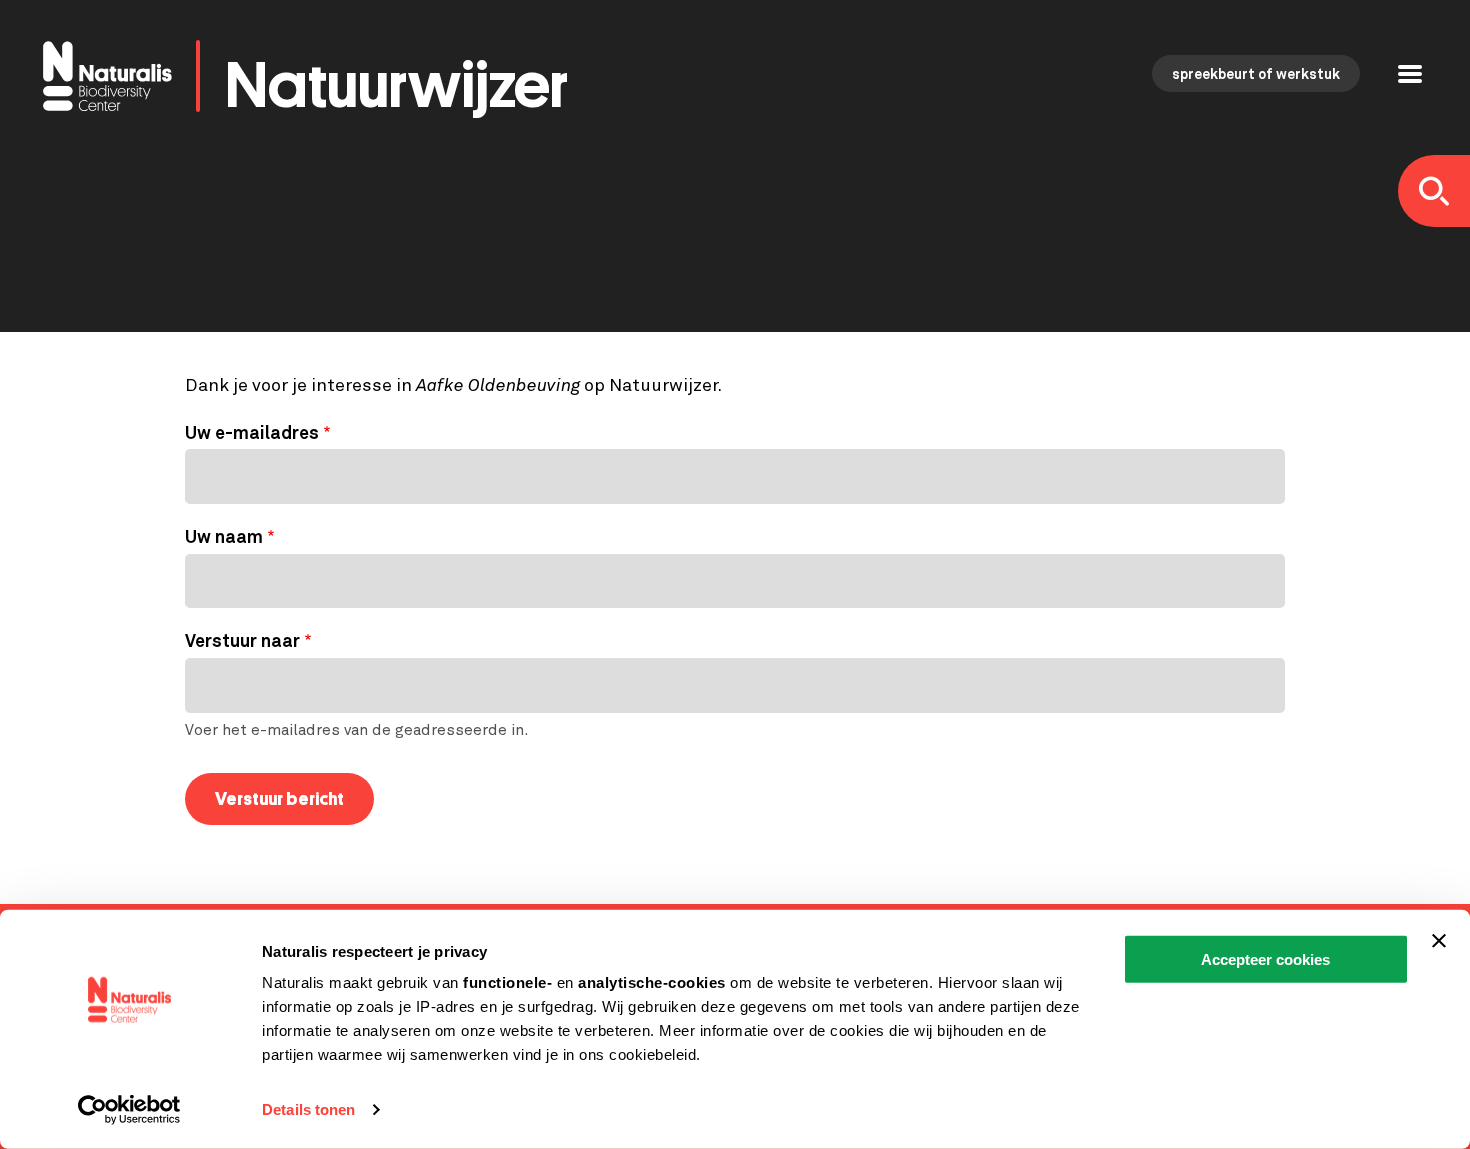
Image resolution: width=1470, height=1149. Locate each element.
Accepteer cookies (1265, 959)
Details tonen (308, 1109)
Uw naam (224, 538)
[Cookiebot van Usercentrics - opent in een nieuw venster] (129, 1110)
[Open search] (1434, 191)
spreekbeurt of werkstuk (1256, 75)
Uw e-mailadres (252, 434)
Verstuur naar (242, 642)
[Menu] (1410, 76)
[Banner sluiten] (1439, 941)
